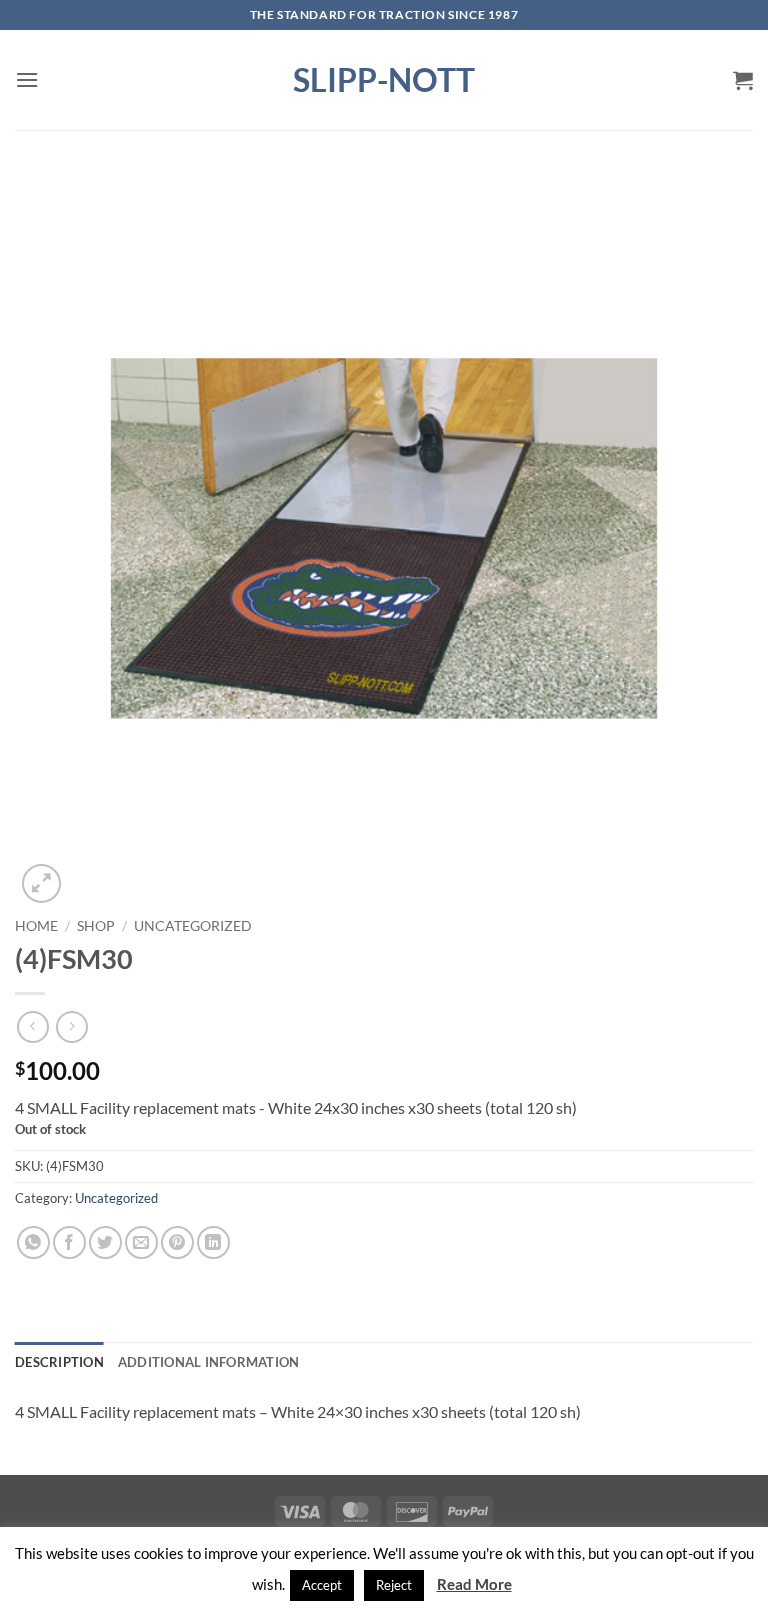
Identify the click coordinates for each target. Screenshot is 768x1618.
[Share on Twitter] (105, 1242)
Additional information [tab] (209, 1362)
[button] (27, 79)
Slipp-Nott (384, 80)
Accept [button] (322, 1585)
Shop (96, 926)
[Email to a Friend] (141, 1242)
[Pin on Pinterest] (177, 1242)
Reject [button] (394, 1585)
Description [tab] (59, 1362)
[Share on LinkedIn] (213, 1242)
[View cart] (743, 80)
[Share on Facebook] (69, 1242)
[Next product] (32, 1026)
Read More (474, 1584)
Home (36, 926)
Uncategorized (193, 926)
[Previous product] (71, 1026)
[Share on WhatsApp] (33, 1242)
